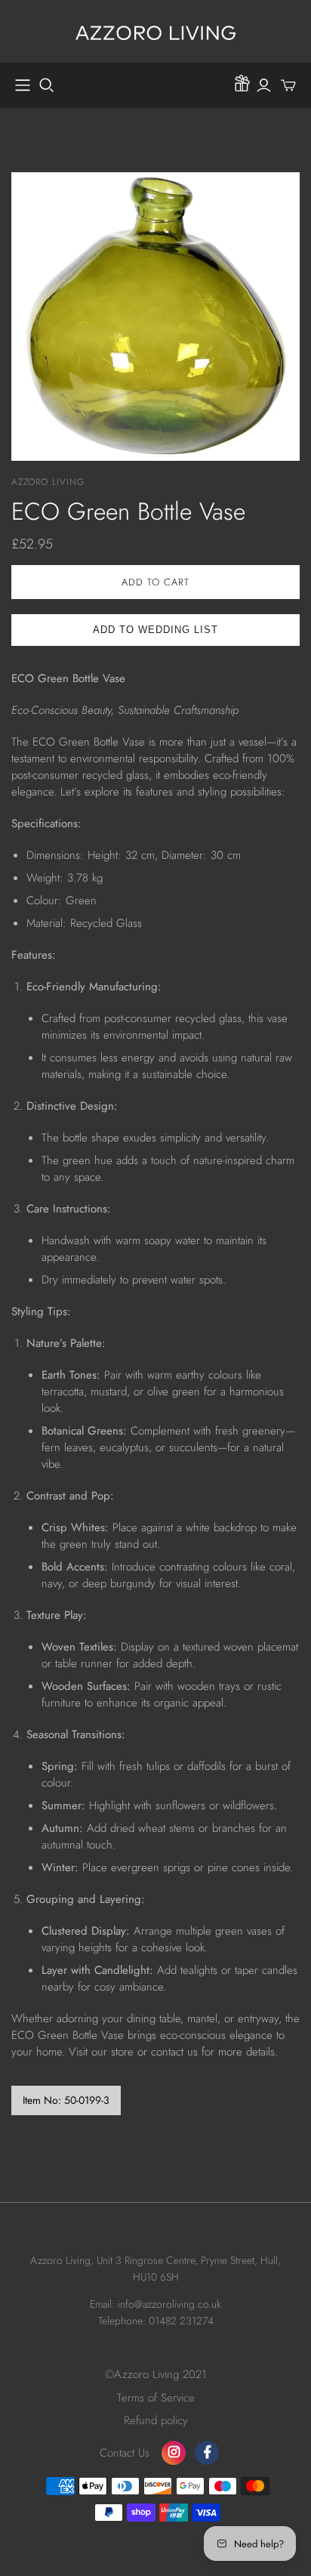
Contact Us (125, 2453)
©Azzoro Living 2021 (156, 2374)
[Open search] (47, 85)
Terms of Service (156, 2398)
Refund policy (156, 2420)
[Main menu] (23, 85)
